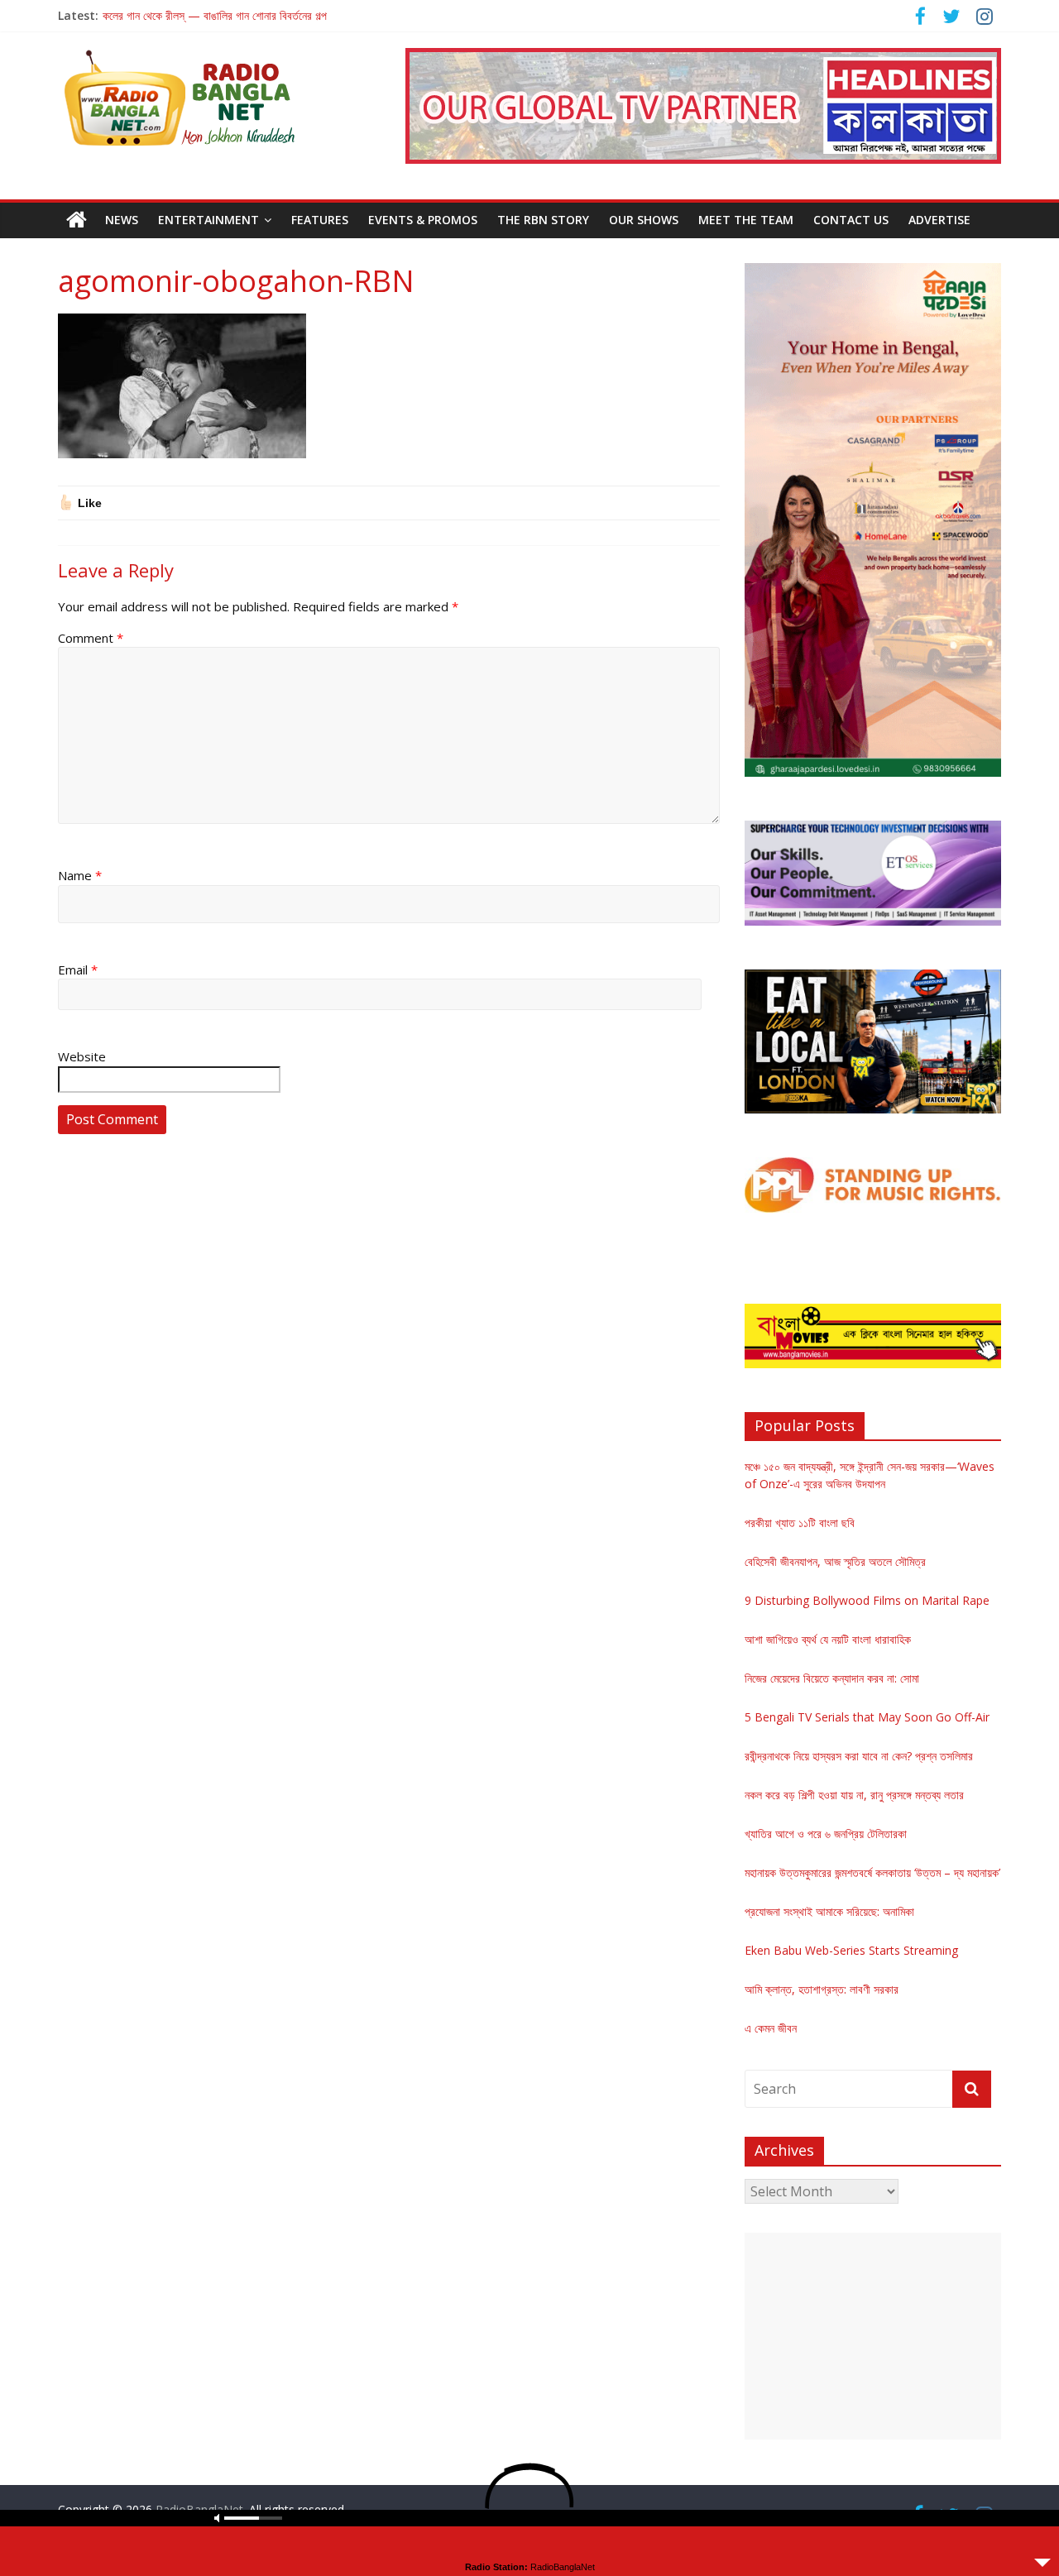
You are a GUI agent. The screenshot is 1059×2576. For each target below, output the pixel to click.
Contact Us (851, 220)
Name (80, 875)
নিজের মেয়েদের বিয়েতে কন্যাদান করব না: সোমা (832, 1678)
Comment (91, 638)
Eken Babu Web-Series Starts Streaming (851, 1950)
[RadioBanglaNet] (77, 220)
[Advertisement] (873, 2336)
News (122, 220)
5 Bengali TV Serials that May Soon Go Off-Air (867, 1717)
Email (78, 970)
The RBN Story (543, 220)
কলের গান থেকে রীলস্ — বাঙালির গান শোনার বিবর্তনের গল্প (215, 15)
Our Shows (644, 220)
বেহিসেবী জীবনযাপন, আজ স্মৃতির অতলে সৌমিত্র (835, 1561)
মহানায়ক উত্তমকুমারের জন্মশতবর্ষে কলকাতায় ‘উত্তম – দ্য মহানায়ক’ (872, 1872)
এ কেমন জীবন (771, 2028)
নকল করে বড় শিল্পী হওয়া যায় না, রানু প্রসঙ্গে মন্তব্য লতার (854, 1795)
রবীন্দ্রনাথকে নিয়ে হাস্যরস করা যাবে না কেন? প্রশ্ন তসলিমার (859, 1756)
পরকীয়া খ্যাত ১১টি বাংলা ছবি (800, 1523)
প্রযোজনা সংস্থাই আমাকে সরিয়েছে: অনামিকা (829, 1911)
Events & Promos (423, 220)
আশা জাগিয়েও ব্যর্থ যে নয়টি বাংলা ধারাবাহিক (828, 1639)
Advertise (939, 220)
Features (320, 220)
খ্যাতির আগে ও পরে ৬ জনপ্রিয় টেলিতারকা (826, 1834)
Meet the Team (746, 220)
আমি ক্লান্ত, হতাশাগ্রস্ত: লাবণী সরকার (822, 1989)
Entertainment (208, 220)
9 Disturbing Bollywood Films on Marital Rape (867, 1600)
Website (82, 1056)
